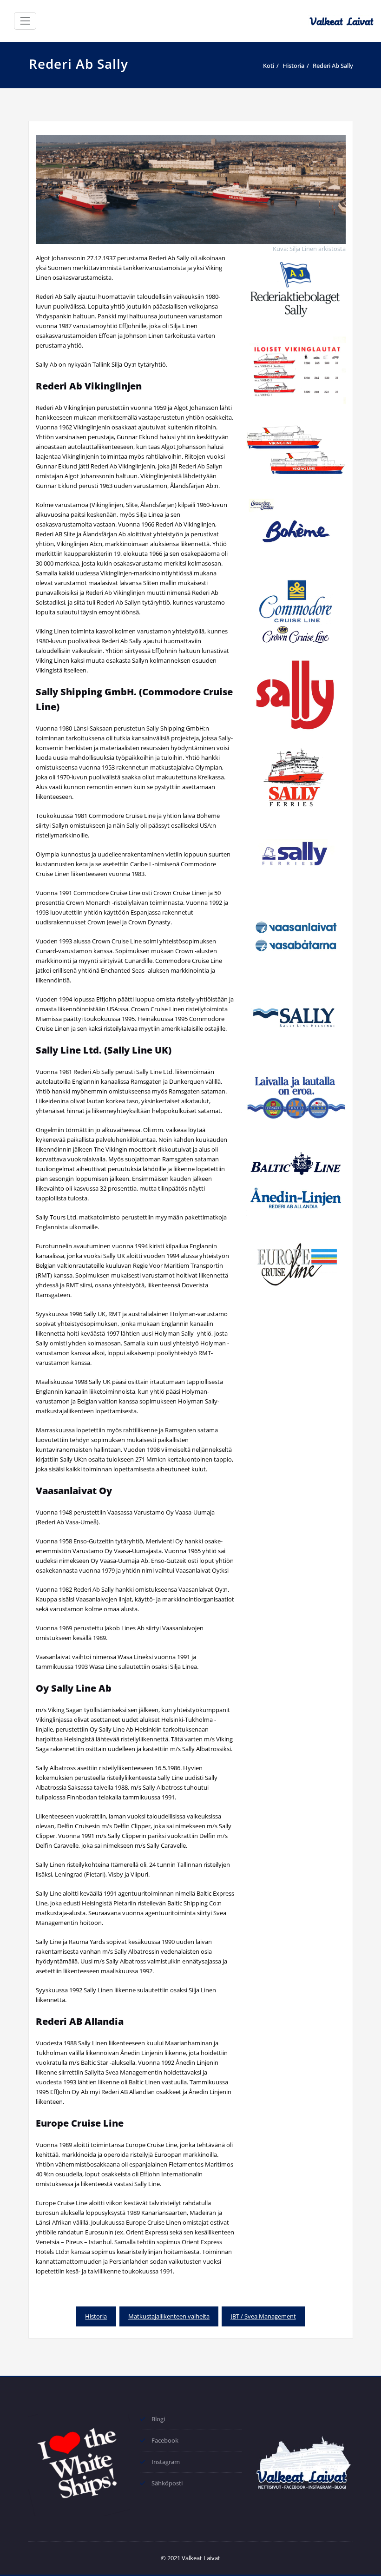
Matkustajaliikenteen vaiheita (169, 2316)
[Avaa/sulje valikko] (25, 21)
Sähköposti (167, 2483)
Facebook (165, 2440)
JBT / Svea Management (263, 2316)
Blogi (158, 2419)
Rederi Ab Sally (333, 66)
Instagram (166, 2462)
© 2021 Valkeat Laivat (190, 2558)
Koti (269, 66)
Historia (293, 66)
